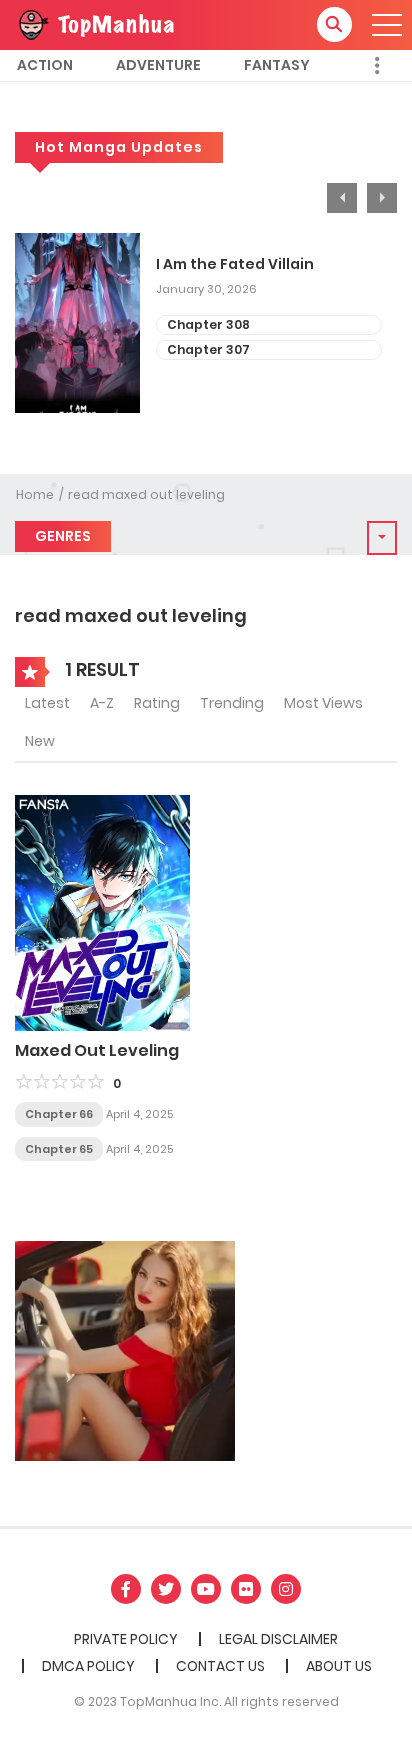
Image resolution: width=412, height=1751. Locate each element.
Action (45, 65)
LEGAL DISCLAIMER (278, 1639)
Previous (342, 198)
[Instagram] (286, 1589)
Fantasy (277, 65)
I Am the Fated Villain (235, 264)
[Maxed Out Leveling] (102, 912)
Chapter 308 (208, 324)
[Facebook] (126, 1589)
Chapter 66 (59, 1114)
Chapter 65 (59, 1149)
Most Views (323, 703)
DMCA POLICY (88, 1666)
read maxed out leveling (146, 494)
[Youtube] (206, 1589)
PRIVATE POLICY (126, 1639)
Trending (232, 703)
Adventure (158, 65)
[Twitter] (166, 1589)
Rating (157, 703)
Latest (47, 703)
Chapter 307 (208, 349)
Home (35, 494)
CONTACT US (220, 1666)
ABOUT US (339, 1666)
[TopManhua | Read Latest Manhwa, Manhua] (95, 24)
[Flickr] (246, 1589)
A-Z (102, 703)
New (40, 741)
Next (382, 198)
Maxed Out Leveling (97, 1050)
